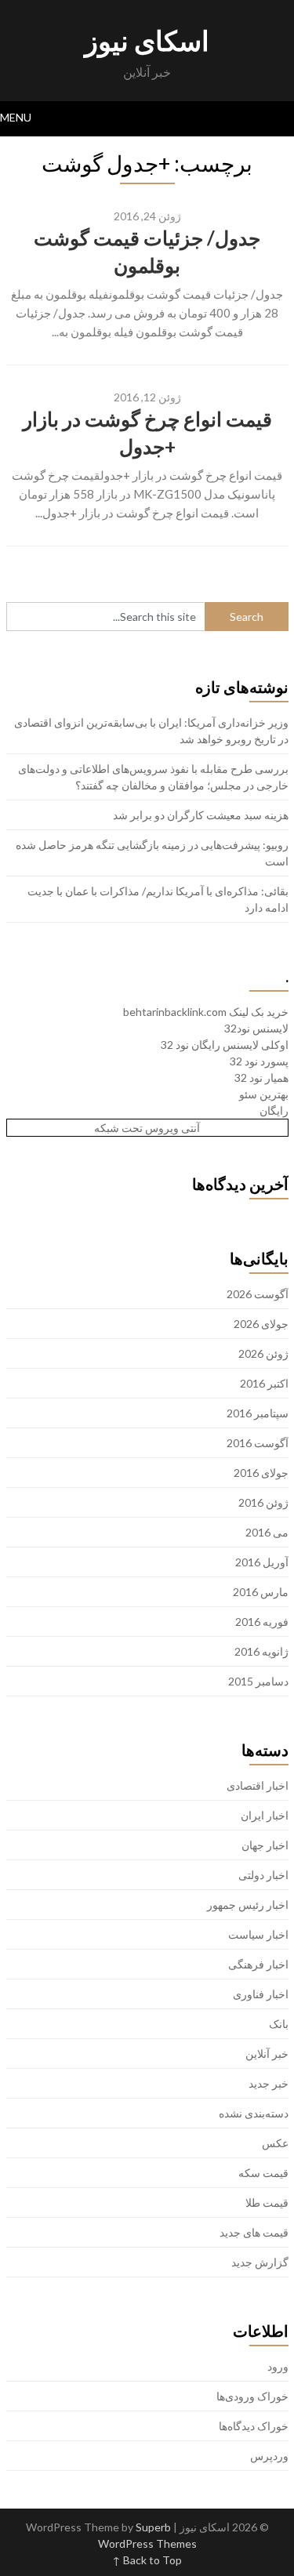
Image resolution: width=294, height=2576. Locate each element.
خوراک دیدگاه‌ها (254, 2426)
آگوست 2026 (258, 1294)
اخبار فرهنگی (258, 1964)
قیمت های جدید (254, 2232)
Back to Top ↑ (147, 2560)
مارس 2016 (261, 1592)
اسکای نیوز (147, 40)
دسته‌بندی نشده (254, 2113)
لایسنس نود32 (256, 1028)
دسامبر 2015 (258, 1681)
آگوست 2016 (258, 1443)
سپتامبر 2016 (258, 1413)
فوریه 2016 (262, 1622)
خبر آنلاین (267, 2054)
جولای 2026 (261, 1324)
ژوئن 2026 (263, 1353)
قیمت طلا (267, 2202)
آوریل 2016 (262, 1562)
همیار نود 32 (261, 1078)
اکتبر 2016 (264, 1383)
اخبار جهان (265, 1845)
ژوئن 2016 (263, 1502)
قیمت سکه (263, 2173)
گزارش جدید (260, 2262)
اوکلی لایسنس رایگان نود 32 (225, 1045)
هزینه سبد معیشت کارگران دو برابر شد (201, 815)
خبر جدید (269, 2083)
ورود (278, 2366)
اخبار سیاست (258, 1934)
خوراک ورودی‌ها (252, 2396)
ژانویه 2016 (261, 1651)
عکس (275, 2143)
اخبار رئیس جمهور (248, 1905)
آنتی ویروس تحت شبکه (147, 1128)
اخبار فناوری (261, 1994)
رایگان (274, 1110)
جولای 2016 (261, 1473)
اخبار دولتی (263, 1875)
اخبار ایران (265, 1815)
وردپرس (269, 2456)
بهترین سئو (264, 1094)
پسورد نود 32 (259, 1061)
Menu (16, 117)
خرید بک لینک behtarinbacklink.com (206, 1012)
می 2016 (267, 1532)
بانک (279, 2024)
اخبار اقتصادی (258, 1785)
